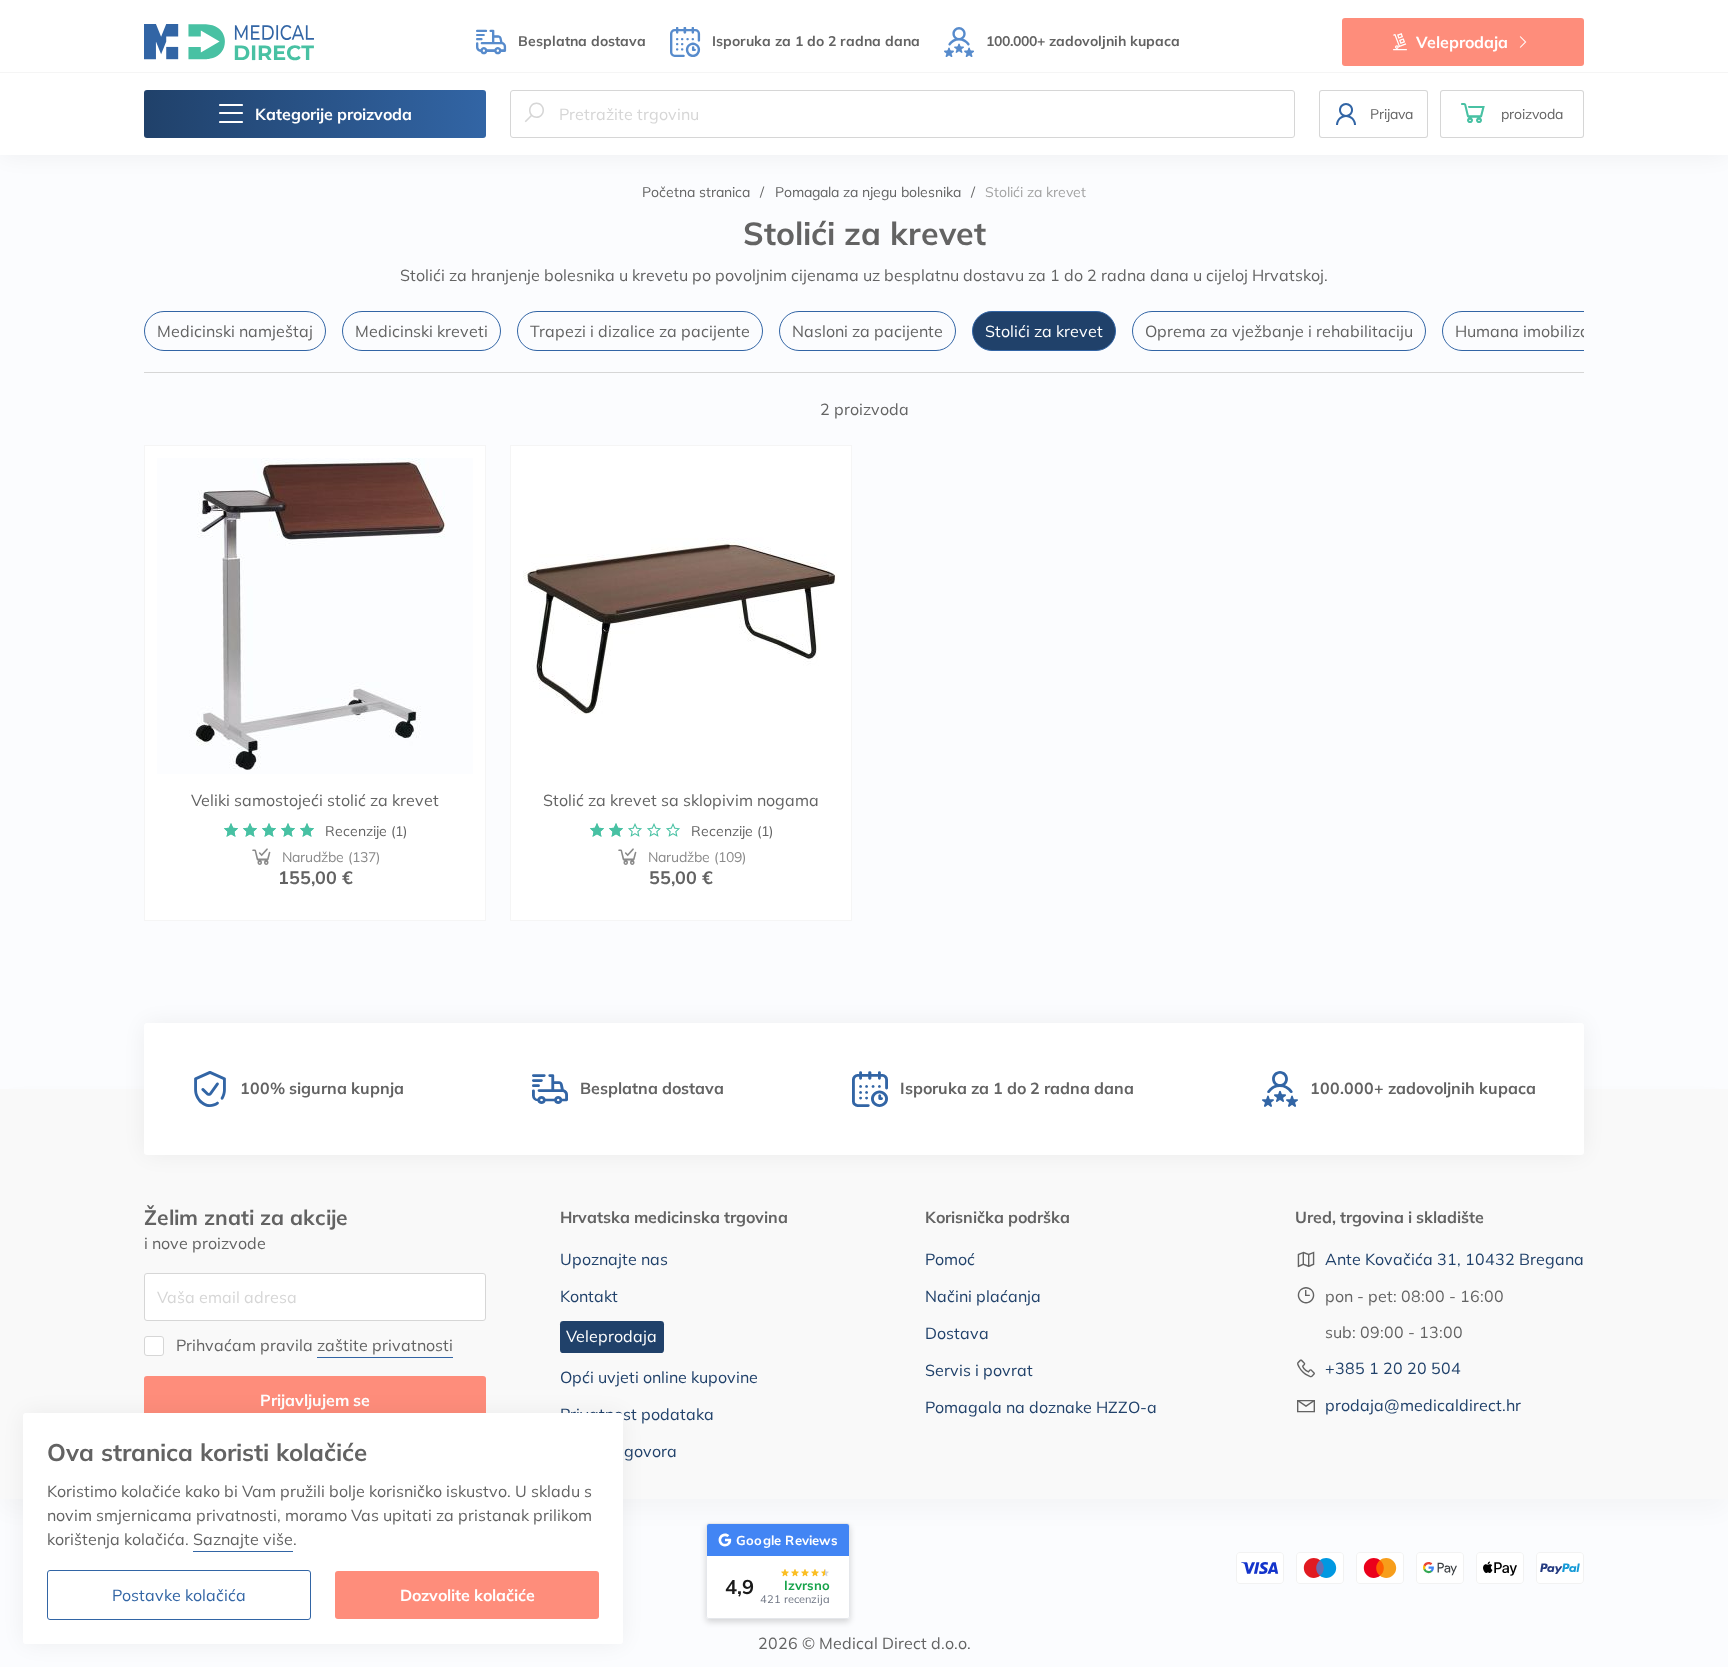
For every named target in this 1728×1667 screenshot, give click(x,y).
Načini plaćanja (983, 1296)
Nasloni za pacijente (867, 331)
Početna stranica (696, 192)
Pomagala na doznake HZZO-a (1041, 1407)
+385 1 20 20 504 (1393, 1368)
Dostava (957, 1333)
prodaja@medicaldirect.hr (1423, 1405)
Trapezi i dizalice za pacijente (640, 331)
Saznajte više (243, 1539)
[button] (1512, 114)
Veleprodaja (1462, 42)
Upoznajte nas (614, 1259)
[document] (323, 1528)
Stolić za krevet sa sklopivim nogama (681, 800)
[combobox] (902, 114)
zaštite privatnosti (385, 1345)
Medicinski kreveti (421, 331)
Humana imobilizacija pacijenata (1577, 331)
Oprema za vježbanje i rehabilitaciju (1279, 331)
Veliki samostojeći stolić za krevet (315, 800)
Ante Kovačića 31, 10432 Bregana (1454, 1259)
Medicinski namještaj (235, 331)
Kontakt (589, 1296)
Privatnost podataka (637, 1414)
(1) (366, 831)
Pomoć (950, 1259)
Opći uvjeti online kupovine (659, 1377)
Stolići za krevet (1044, 331)
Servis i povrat (979, 1370)
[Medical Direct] (229, 41)
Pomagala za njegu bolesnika (868, 192)
